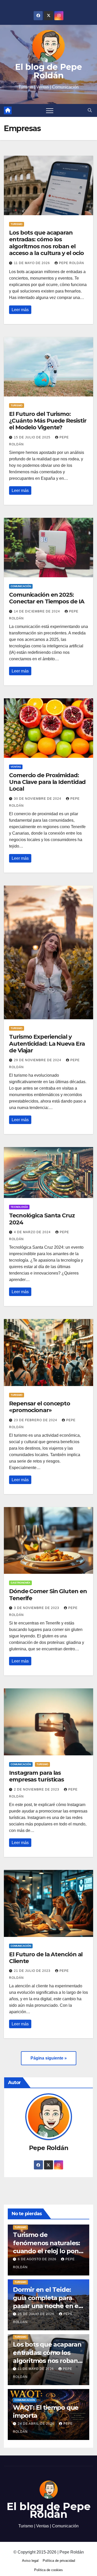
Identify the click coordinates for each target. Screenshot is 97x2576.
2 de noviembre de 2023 (37, 1789)
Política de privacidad (59, 2561)
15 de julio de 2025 (33, 437)
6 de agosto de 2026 (38, 2259)
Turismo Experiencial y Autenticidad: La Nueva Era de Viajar (47, 1044)
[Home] (8, 110)
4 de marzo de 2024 (33, 1232)
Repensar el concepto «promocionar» (40, 1407)
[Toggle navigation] (50, 110)
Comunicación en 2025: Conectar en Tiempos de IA (47, 598)
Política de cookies (48, 2570)
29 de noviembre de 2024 (38, 1060)
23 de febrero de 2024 (36, 1420)
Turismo (17, 224)
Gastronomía (20, 1583)
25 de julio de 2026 (37, 2314)
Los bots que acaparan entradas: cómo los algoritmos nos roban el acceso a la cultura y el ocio (46, 243)
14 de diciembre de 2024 (38, 611)
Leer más (20, 310)
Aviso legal (30, 2561)
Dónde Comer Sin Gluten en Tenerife (48, 1595)
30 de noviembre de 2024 (38, 799)
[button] (90, 110)
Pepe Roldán (72, 263)
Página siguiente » (49, 2058)
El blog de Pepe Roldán (48, 71)
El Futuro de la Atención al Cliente (46, 1958)
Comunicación (21, 586)
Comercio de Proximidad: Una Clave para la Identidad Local (47, 782)
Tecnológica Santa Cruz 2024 (42, 1219)
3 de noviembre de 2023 (37, 1608)
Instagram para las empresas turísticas (36, 1776)
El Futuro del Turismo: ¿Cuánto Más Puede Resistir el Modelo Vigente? (48, 421)
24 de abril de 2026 (37, 2424)
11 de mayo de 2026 (32, 263)
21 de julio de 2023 (33, 1971)
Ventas (16, 767)
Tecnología (19, 1207)
